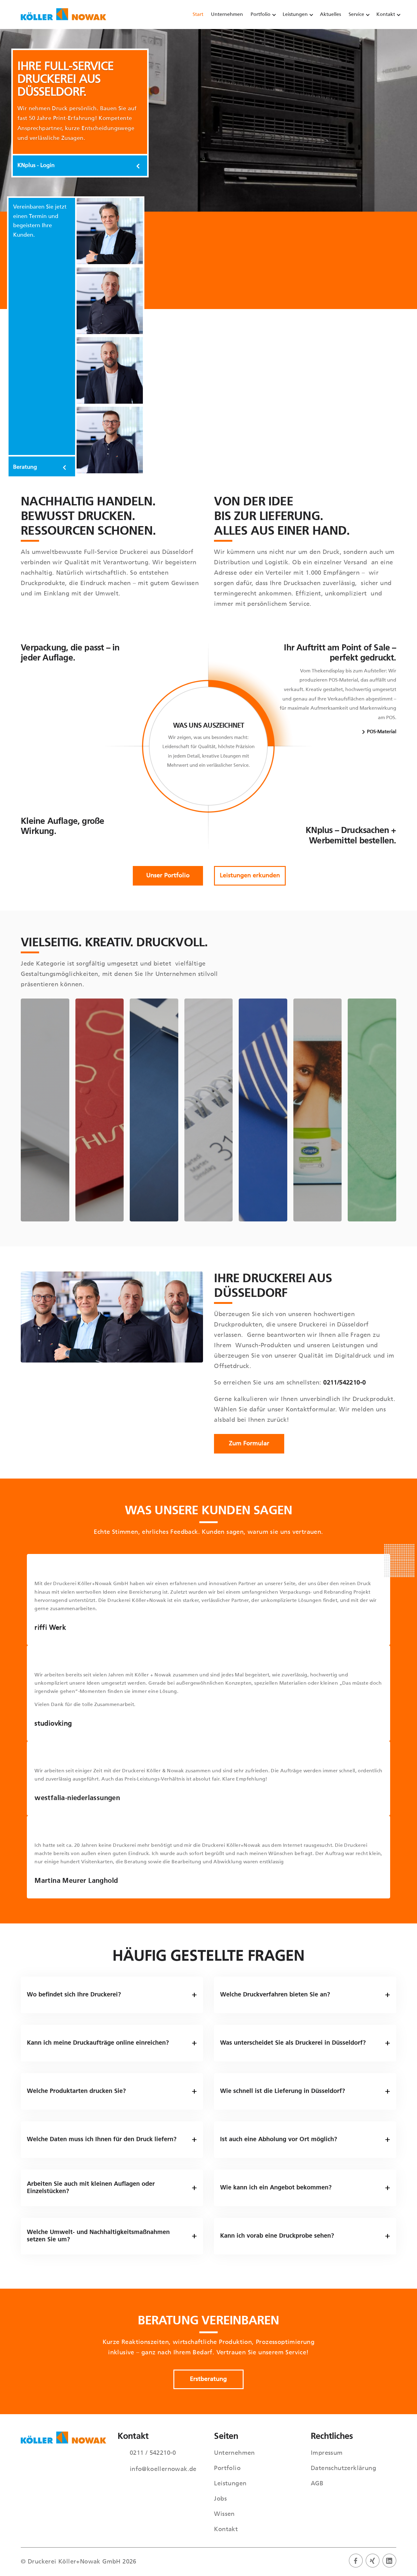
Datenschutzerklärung (343, 2469)
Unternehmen (227, 15)
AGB (317, 2484)
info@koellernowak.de (163, 2469)
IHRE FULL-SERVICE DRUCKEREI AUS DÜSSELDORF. (65, 80)
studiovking (53, 1724)
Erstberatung (208, 2379)
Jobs (220, 2499)
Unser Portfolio (168, 876)
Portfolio (261, 15)
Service (356, 15)
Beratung (25, 467)
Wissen (224, 2514)
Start (198, 15)
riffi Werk (50, 1628)
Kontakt (386, 15)
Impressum (327, 2453)
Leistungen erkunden (250, 876)
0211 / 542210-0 (153, 2453)
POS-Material (382, 732)
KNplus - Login (36, 166)
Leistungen (295, 15)
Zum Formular (249, 1444)
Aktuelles (330, 15)
